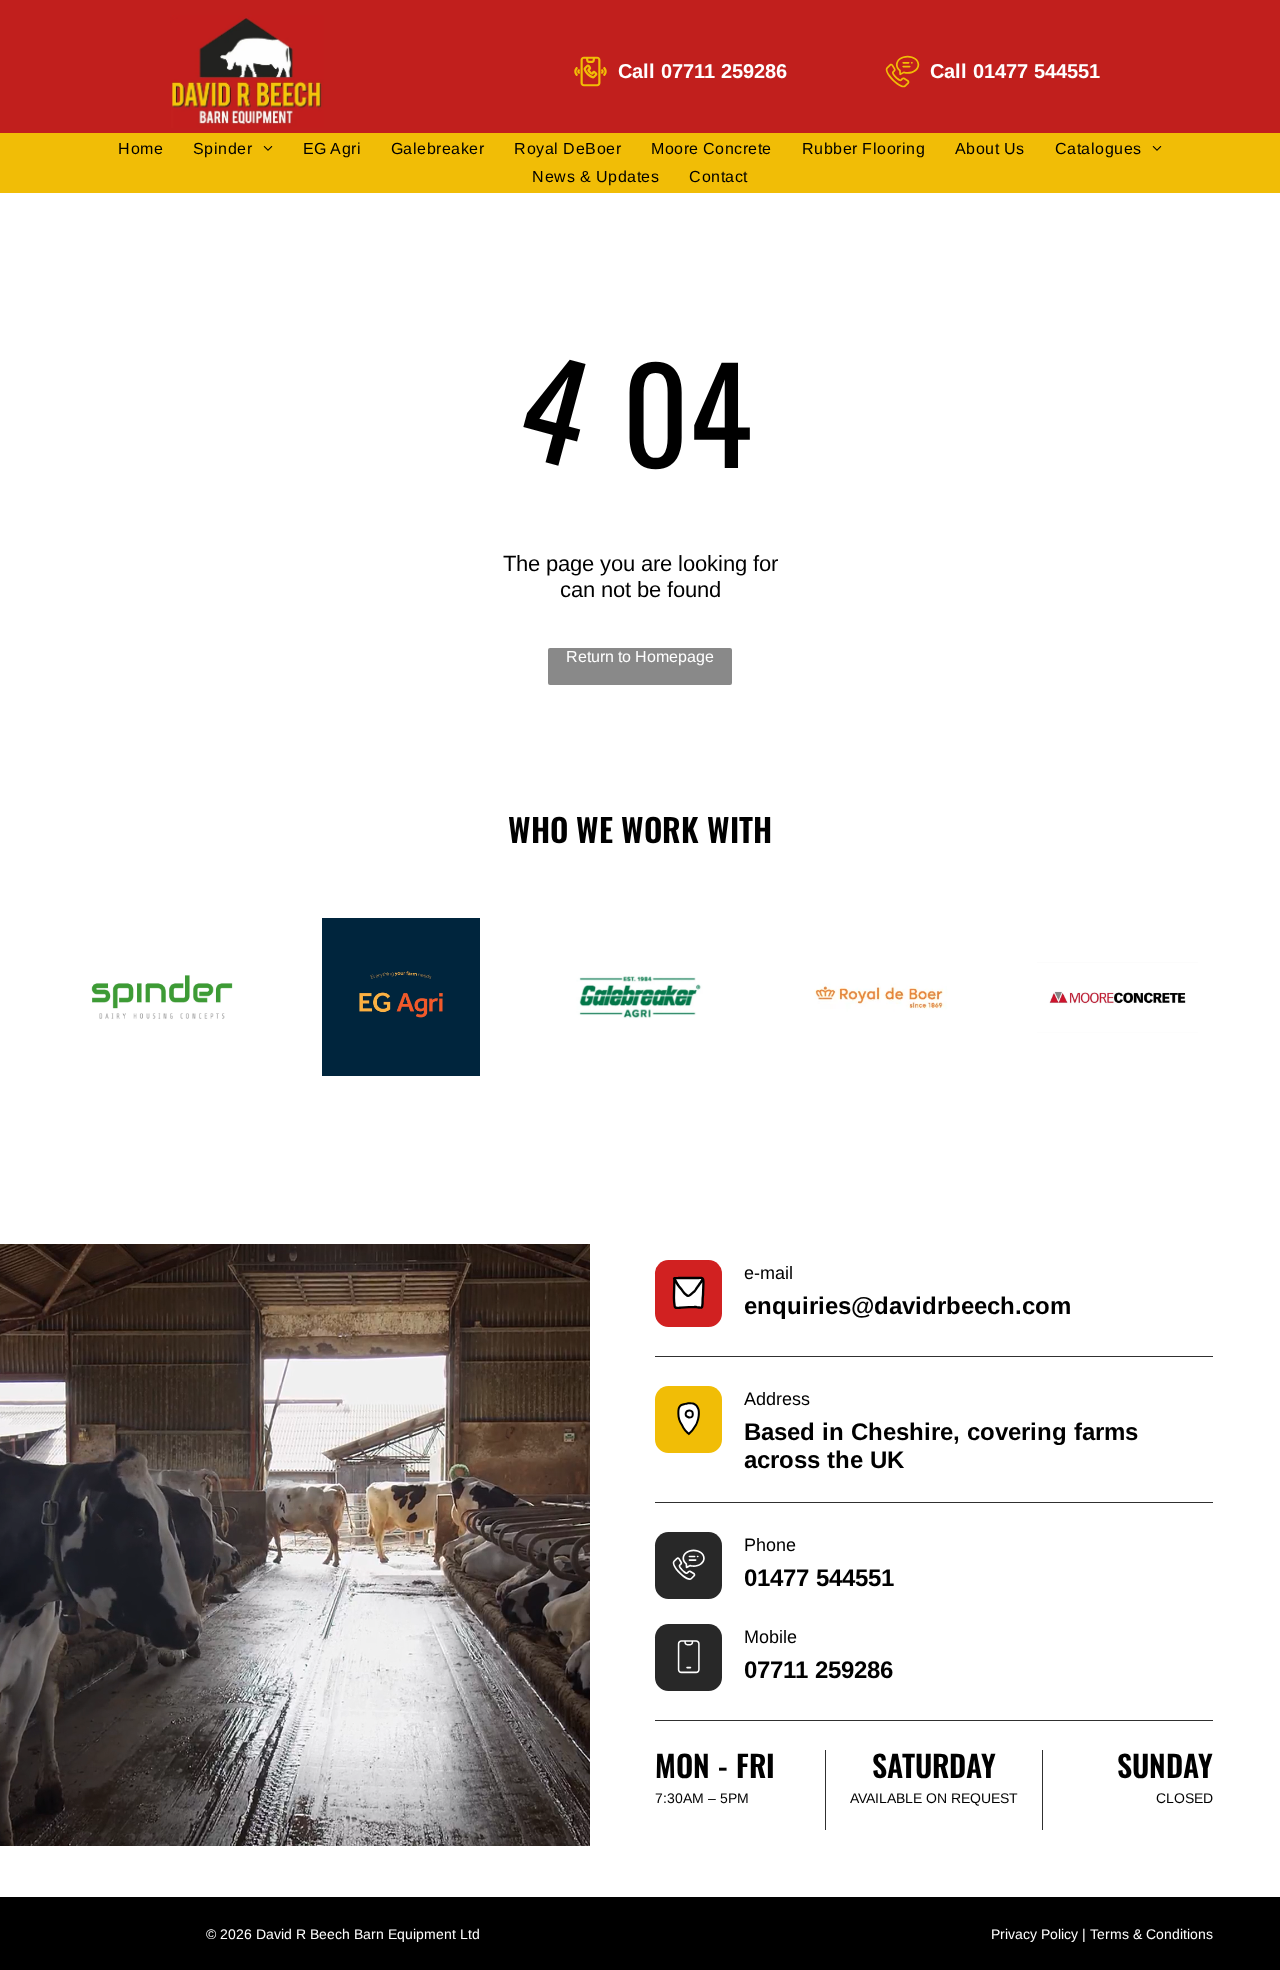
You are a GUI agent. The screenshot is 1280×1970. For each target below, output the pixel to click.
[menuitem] (140, 149)
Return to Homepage (640, 656)
